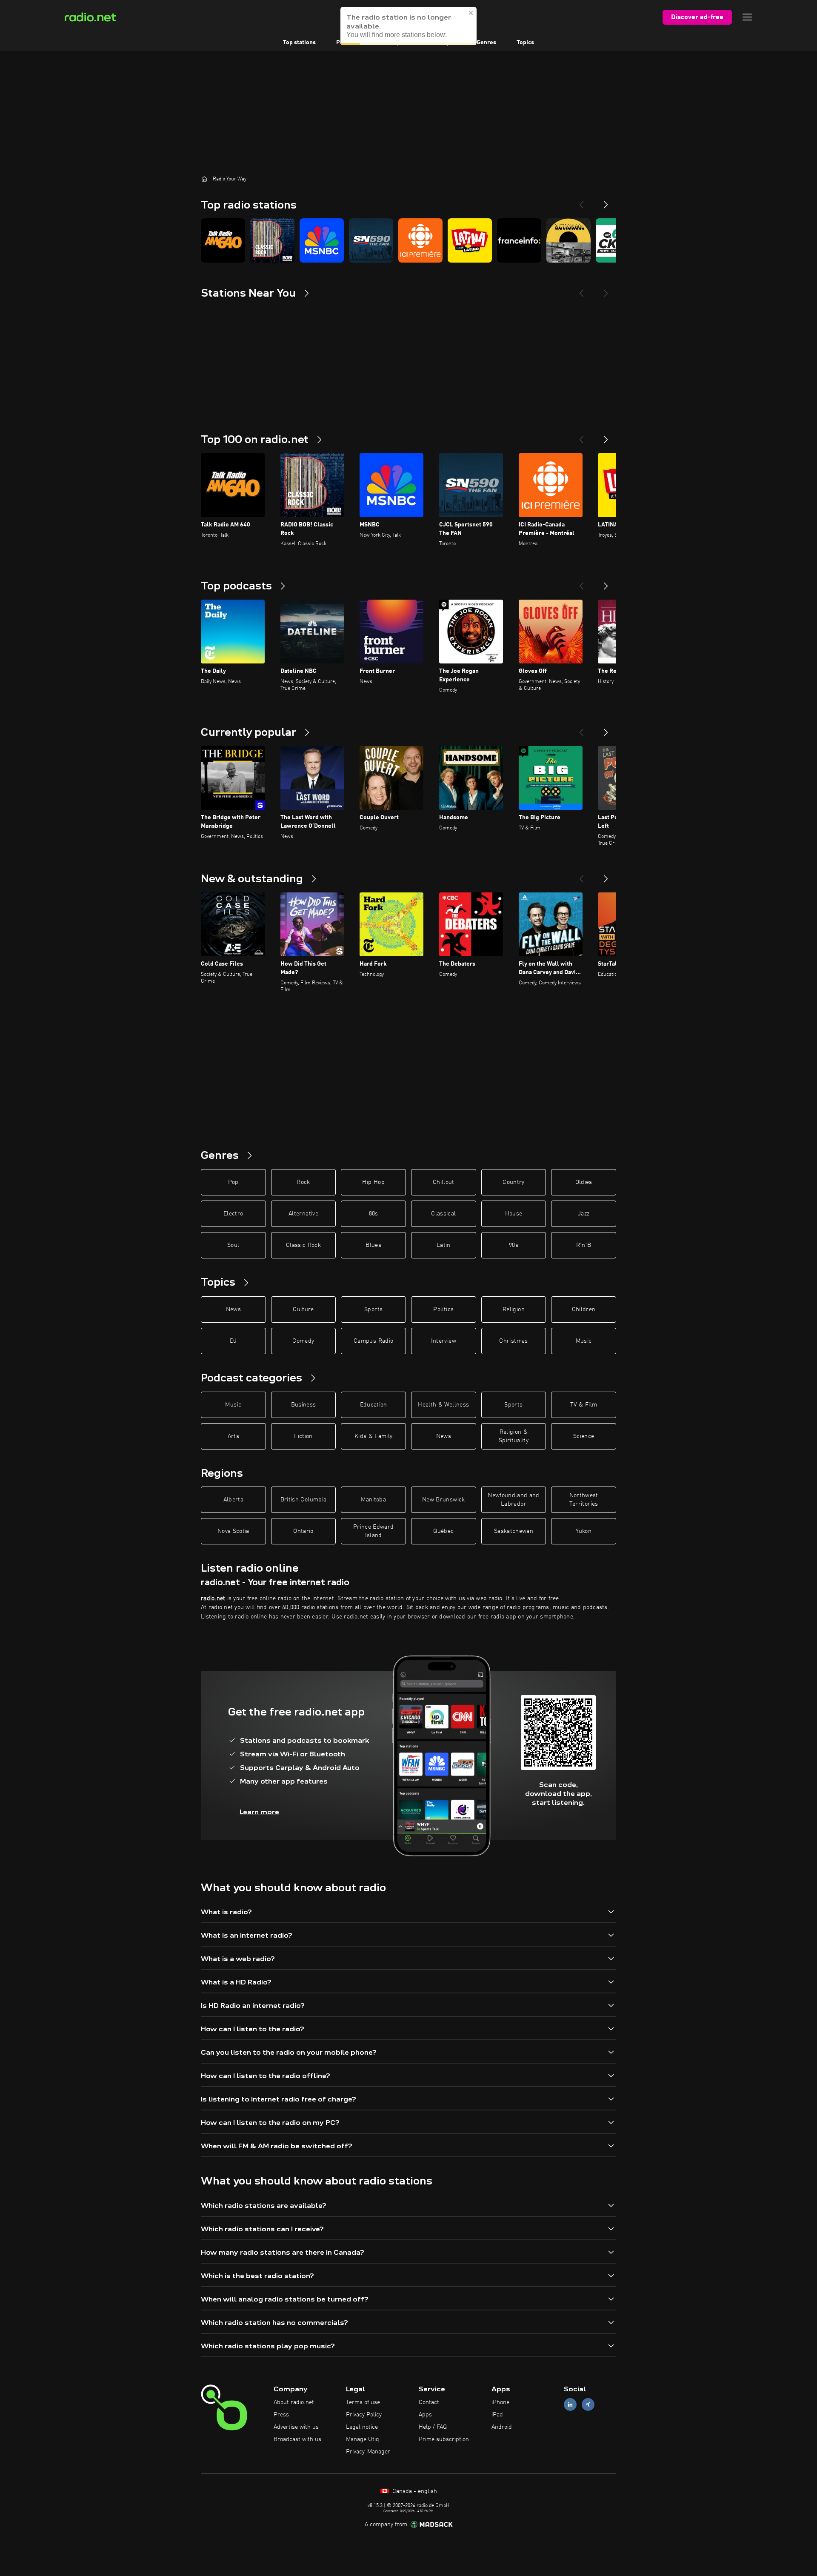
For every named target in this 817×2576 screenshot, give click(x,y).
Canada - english (414, 2491)
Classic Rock (303, 1245)
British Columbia (304, 1500)
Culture (303, 1309)
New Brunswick (444, 1500)
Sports (373, 1309)
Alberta (233, 1500)
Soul (233, 1245)
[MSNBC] (322, 240)
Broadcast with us (297, 2439)
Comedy (303, 1341)
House (514, 1214)
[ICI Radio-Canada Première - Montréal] (420, 240)
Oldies (584, 1182)
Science (584, 1436)
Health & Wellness (443, 1405)
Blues (373, 1245)
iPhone (500, 2402)
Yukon (584, 1531)
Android (502, 2427)
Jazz (584, 1214)
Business (304, 1405)
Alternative (303, 1214)
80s (374, 1214)
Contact (429, 2402)
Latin (444, 1245)
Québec (443, 1531)
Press (281, 2415)
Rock (303, 1182)
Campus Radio (373, 1341)
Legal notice (362, 2427)
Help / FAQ (433, 2427)
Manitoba (373, 1500)
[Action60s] (568, 240)
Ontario (303, 1531)
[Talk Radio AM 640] (223, 240)
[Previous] (581, 201)
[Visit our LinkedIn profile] (570, 2405)
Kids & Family (374, 1436)
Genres (486, 43)
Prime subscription (444, 2439)
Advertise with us (296, 2427)
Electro (233, 1214)
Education (374, 1405)
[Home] (204, 179)
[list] (408, 240)
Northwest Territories (584, 1500)
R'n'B (584, 1245)
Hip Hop (373, 1182)
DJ (233, 1341)
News (233, 1309)
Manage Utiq (363, 2439)
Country (513, 1182)
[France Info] (519, 240)
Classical (443, 1214)
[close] (471, 13)
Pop (233, 1182)
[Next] (606, 201)
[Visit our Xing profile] (588, 2405)
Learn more (259, 1812)
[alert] (408, 26)
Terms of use (363, 2402)
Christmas (513, 1341)
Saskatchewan (514, 1531)
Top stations (299, 43)
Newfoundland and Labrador (514, 1500)
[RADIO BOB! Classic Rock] (272, 240)
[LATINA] (470, 240)
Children (584, 1309)
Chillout (444, 1182)
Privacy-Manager (368, 2452)
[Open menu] (747, 17)
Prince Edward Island (374, 1531)
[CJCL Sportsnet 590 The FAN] (371, 240)
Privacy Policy (364, 2415)
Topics (525, 43)
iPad (497, 2415)
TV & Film (584, 1405)
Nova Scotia (233, 1531)
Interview (444, 1341)
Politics (443, 1309)
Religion (514, 1309)
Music (584, 1341)
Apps (425, 2415)
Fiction (303, 1436)
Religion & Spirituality (514, 1436)
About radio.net (294, 2402)
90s (514, 1245)
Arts (233, 1436)
